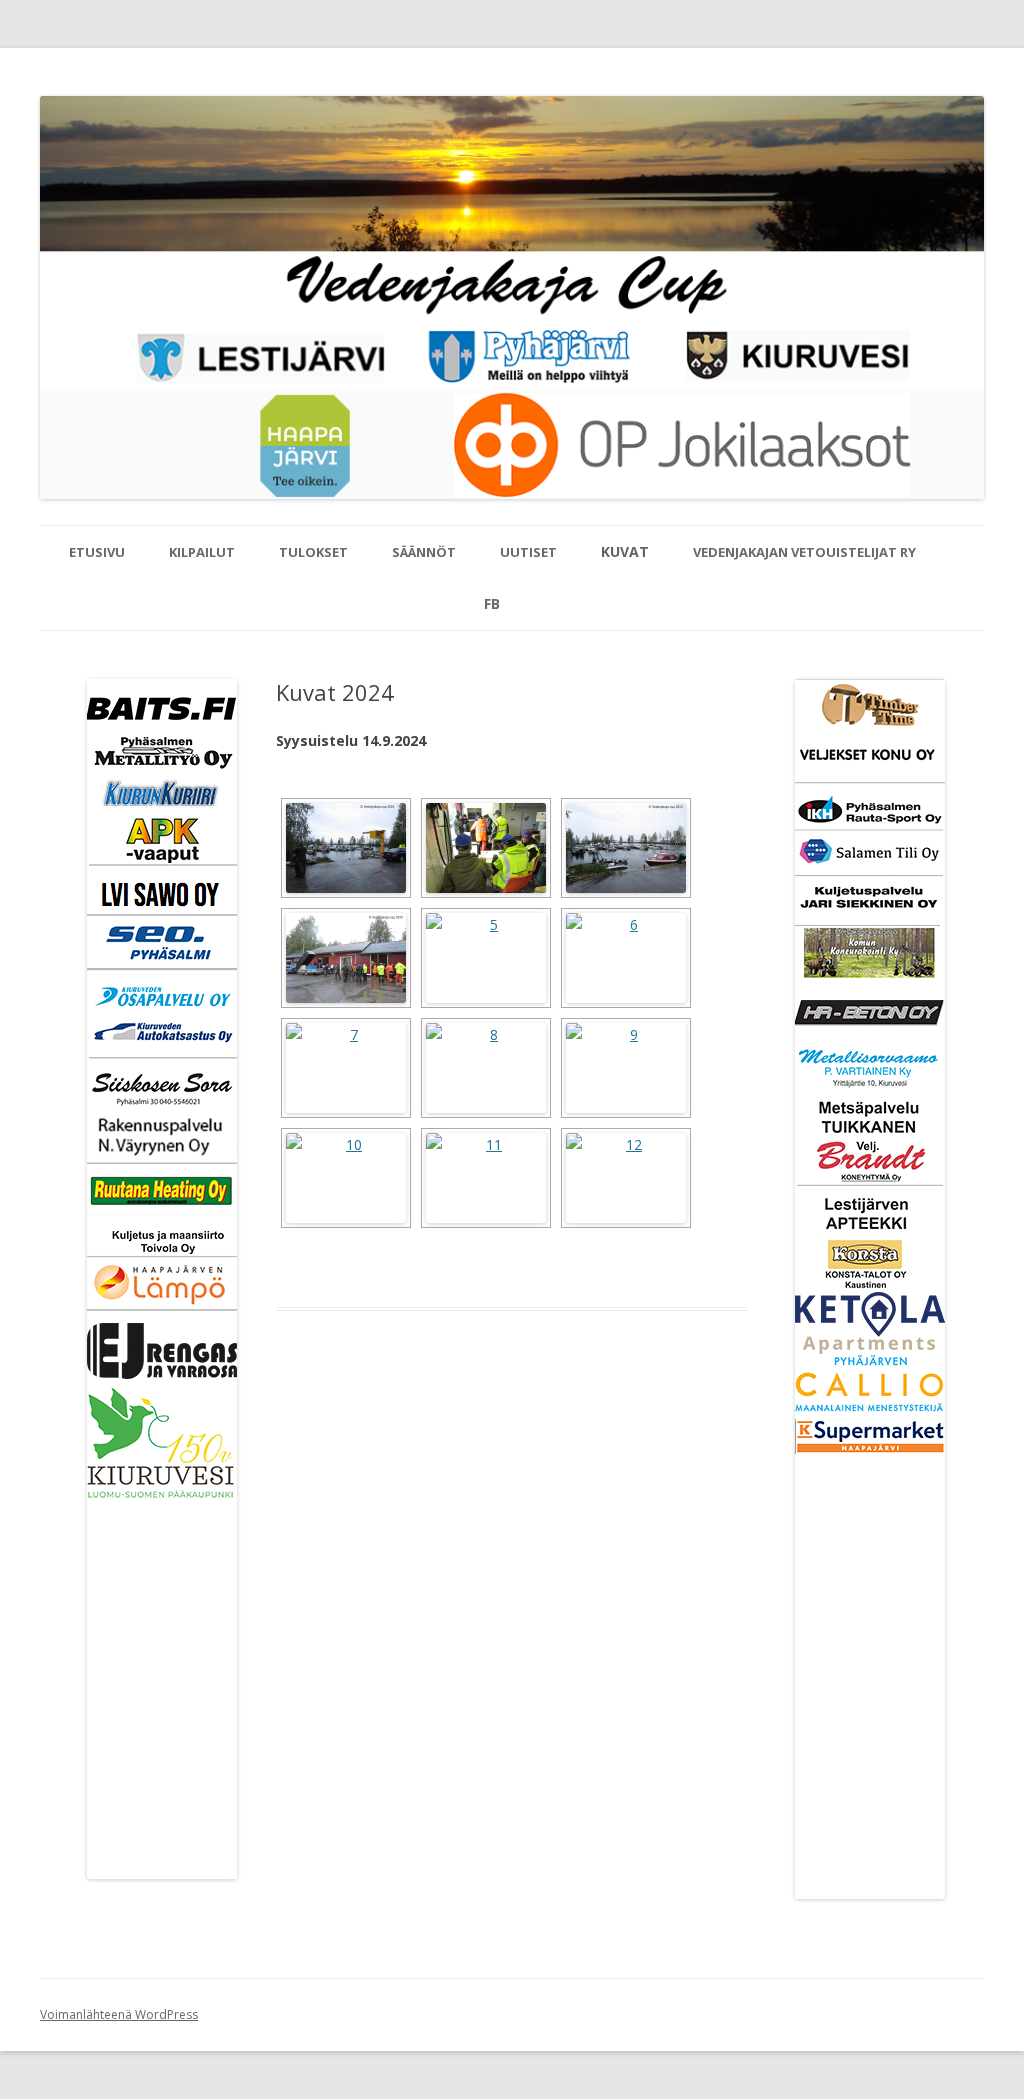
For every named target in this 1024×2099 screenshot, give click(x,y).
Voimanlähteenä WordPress (119, 2014)
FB (492, 603)
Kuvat (625, 551)
